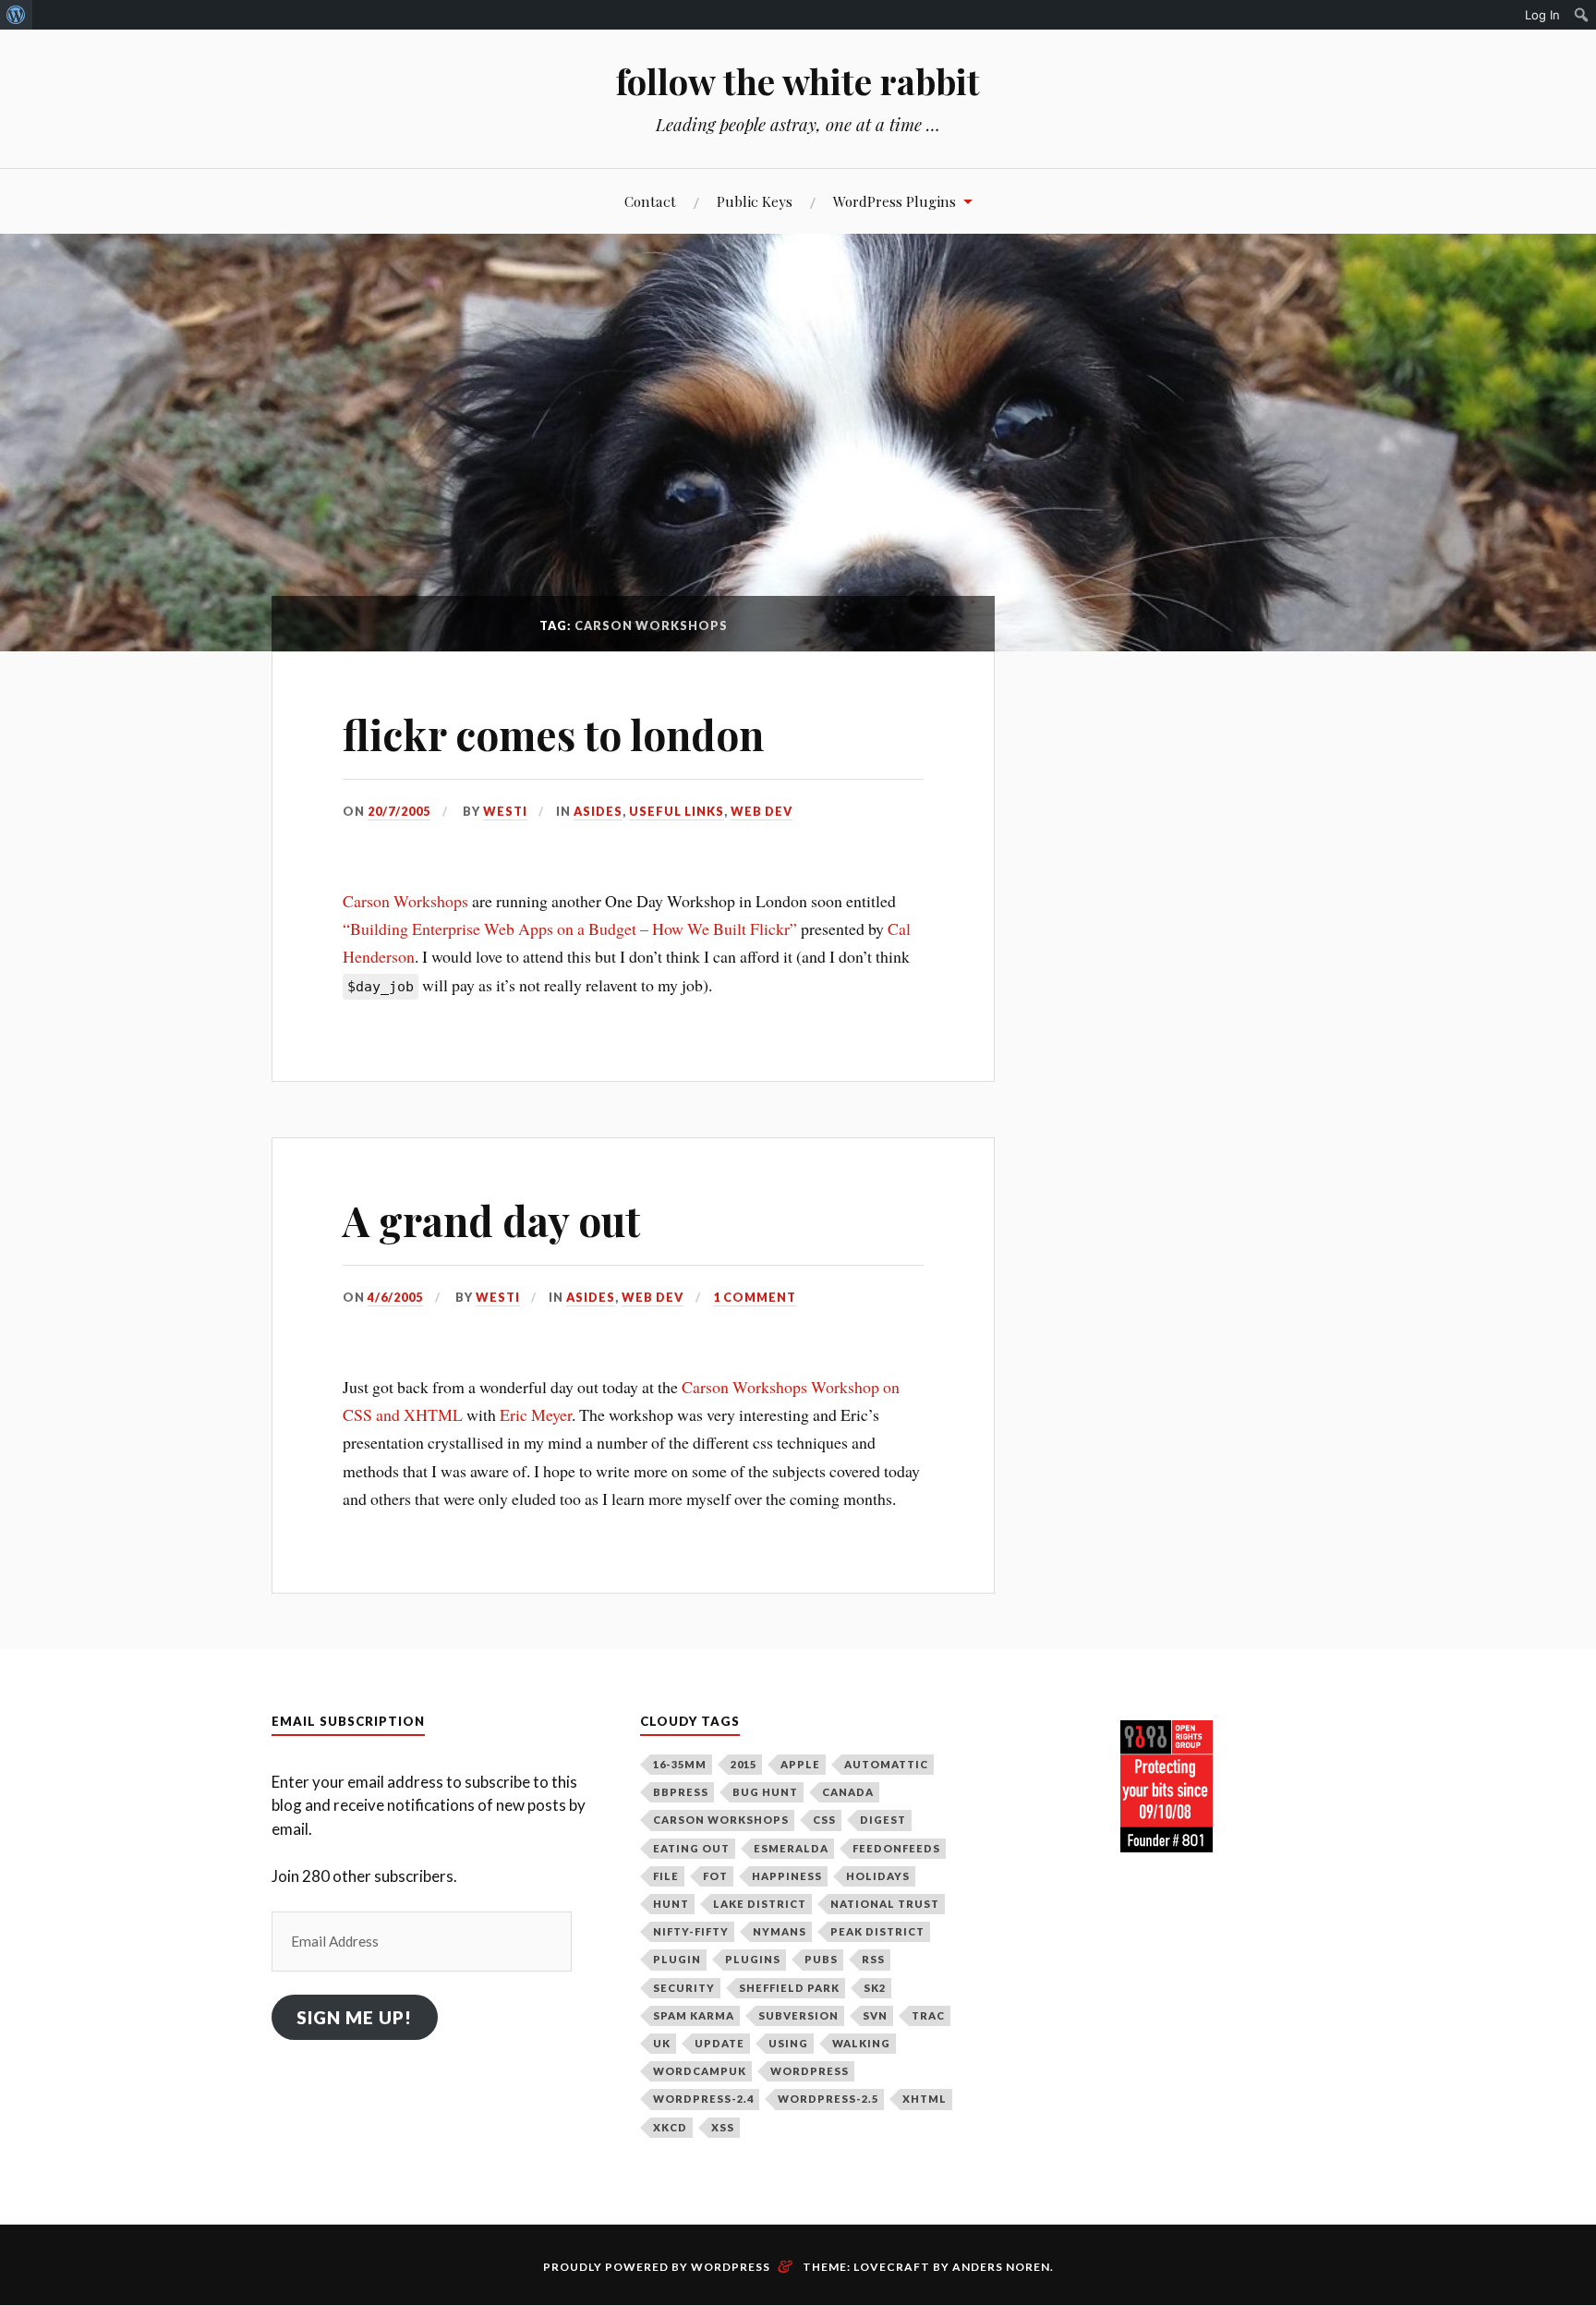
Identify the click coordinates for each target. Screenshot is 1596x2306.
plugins (753, 1959)
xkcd (670, 2127)
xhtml (925, 2099)
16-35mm (680, 1764)
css (824, 1820)
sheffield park (789, 1988)
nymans (780, 1931)
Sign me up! (354, 2017)
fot (715, 1876)
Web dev (762, 811)
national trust (885, 1904)
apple (800, 1764)
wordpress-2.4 (703, 2099)
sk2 (875, 1988)
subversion (798, 2015)
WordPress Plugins (895, 201)
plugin (677, 1959)
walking (861, 2043)
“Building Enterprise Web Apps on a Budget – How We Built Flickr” (570, 928)
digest (883, 1820)
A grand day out (491, 1220)
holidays (878, 1876)
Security (684, 1988)
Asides (598, 811)
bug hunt (765, 1792)
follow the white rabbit (798, 81)
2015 (744, 1764)
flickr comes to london (553, 734)
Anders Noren (1001, 2267)
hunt (671, 1904)
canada (848, 1792)
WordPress (810, 2071)
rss (873, 1959)
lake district (760, 1904)
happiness (787, 1876)
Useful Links (677, 811)
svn (875, 2015)
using (788, 2043)
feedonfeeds (896, 1848)
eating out (691, 1848)
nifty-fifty (691, 1931)
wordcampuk (700, 2071)
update (719, 2043)
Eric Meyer (536, 1414)
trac (928, 2015)
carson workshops (721, 1820)
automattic (886, 1764)
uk (662, 2043)
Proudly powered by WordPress (657, 2267)
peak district (877, 1931)
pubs (821, 1959)
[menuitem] (16, 15)
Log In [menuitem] (1542, 15)
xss (723, 2127)
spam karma (694, 2015)
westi (505, 811)
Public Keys (755, 201)
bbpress (681, 1792)
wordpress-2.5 (828, 2099)
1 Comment (755, 1297)
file (666, 1876)
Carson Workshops (405, 901)
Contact (650, 201)
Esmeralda (791, 1848)
